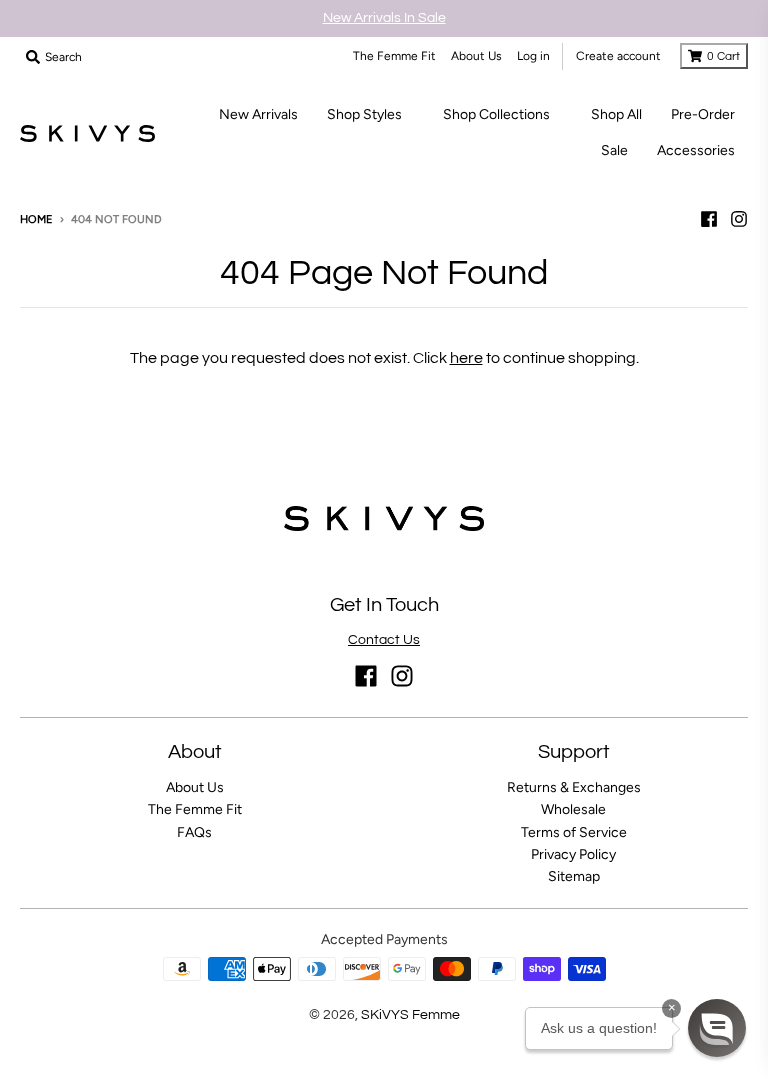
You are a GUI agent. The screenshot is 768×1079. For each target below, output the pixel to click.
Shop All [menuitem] (616, 114)
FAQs (194, 832)
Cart (723, 56)
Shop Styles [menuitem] (364, 114)
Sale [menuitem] (614, 150)
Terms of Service (574, 832)
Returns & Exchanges (574, 787)
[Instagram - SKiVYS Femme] (739, 219)
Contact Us (384, 640)
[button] (717, 1028)
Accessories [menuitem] (696, 150)
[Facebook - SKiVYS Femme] (709, 219)
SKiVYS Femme (410, 1015)
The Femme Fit (394, 56)
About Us (476, 56)
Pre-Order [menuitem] (703, 114)
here (466, 358)
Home (36, 219)
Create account (618, 56)
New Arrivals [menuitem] (258, 114)
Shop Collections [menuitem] (496, 114)
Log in (533, 56)
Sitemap (574, 876)
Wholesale (573, 809)
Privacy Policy (573, 854)
